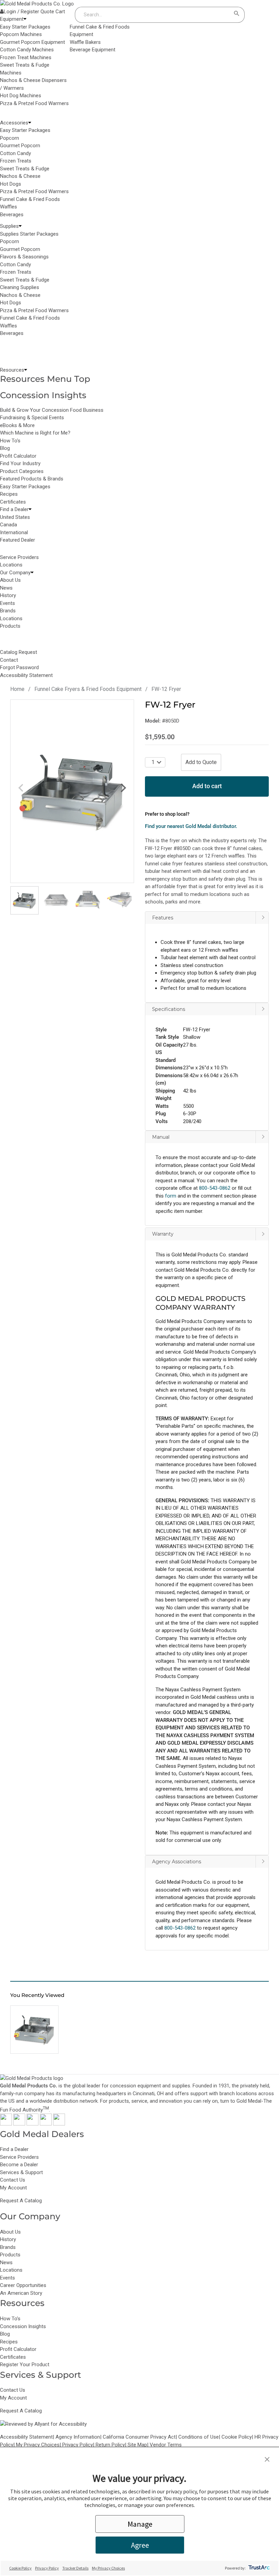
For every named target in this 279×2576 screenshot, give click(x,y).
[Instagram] (32, 2124)
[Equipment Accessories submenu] (30, 123)
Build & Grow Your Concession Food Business (52, 410)
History (8, 2239)
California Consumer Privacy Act (139, 2437)
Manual (161, 1137)
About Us (10, 2232)
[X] (19, 2124)
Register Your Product (25, 2365)
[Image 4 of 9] (119, 900)
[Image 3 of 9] (88, 900)
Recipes (9, 494)
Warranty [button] (163, 1234)
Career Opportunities (23, 2285)
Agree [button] (140, 2545)
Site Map (137, 2445)
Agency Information (78, 2437)
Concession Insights (43, 395)
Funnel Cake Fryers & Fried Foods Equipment (88, 689)
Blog (5, 448)
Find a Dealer (14, 2149)
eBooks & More (17, 425)
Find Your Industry (20, 463)
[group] (72, 791)
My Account (13, 2188)
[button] (207, 1069)
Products (10, 2255)
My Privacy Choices (38, 2445)
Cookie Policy (237, 2437)
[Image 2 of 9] (56, 900)
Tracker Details (75, 2568)
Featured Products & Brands (32, 479)
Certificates (13, 502)
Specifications (169, 1009)
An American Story (21, 2293)
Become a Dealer (19, 2165)
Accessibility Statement (26, 2437)
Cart (60, 12)
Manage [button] (140, 2524)
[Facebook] (6, 2124)
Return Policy (110, 2445)
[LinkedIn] (59, 2124)
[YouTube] (46, 2124)
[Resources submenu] (26, 370)
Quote (47, 12)
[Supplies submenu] (20, 226)
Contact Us (13, 2180)
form (171, 1196)
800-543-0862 (180, 1928)
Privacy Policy (78, 2445)
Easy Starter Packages (25, 487)
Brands (8, 2247)
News (6, 2263)
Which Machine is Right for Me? (35, 433)
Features (163, 918)
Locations (11, 2270)
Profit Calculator (18, 456)
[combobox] (153, 15)
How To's (10, 441)
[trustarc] (258, 2568)
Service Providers (19, 2157)
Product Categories (22, 471)
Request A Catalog (21, 2201)
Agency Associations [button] (177, 1862)
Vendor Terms (166, 2445)
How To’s (10, 2319)
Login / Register (21, 12)
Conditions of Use (199, 2437)
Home (17, 689)
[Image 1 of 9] (24, 900)
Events (7, 2278)
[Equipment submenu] (25, 19)
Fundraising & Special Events (32, 418)
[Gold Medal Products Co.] (37, 4)
